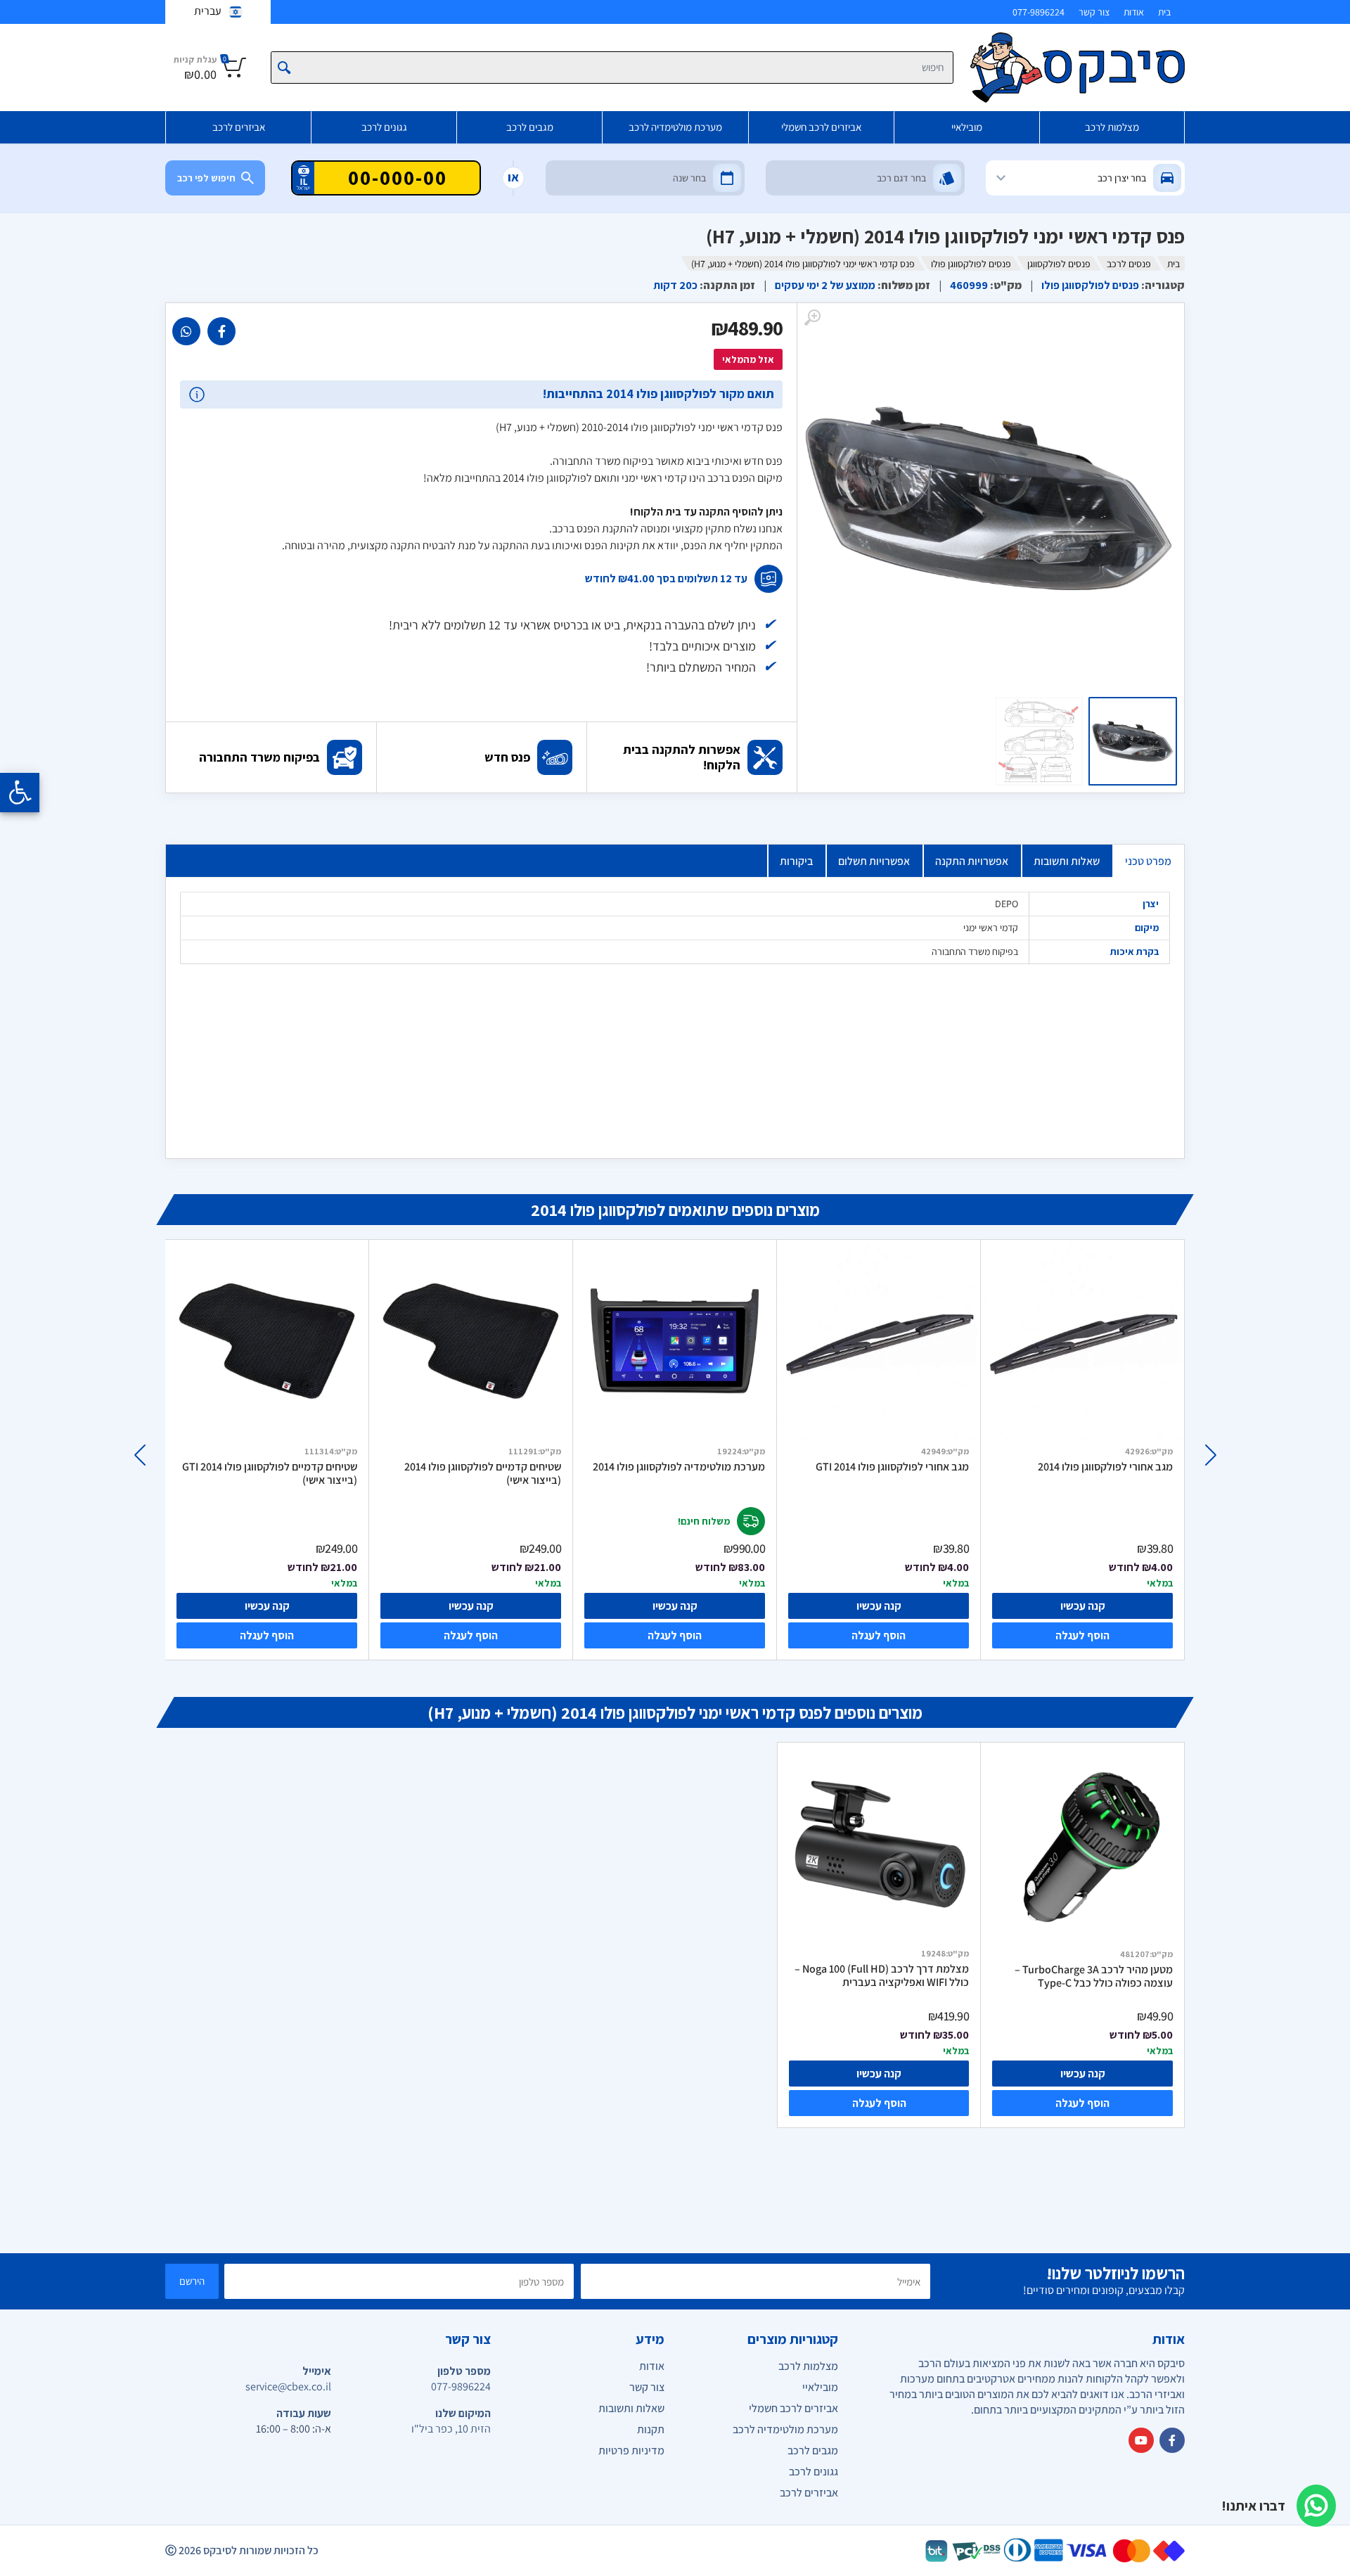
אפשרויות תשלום (874, 861)
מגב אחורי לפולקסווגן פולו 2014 (1105, 1467)
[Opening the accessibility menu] (20, 793)
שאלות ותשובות (1067, 861)
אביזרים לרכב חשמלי (821, 127)
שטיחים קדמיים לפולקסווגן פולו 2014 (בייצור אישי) (483, 1474)
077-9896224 (1039, 12)
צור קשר (1094, 12)
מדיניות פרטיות (631, 2450)
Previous (1210, 1455)
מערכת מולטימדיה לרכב (675, 127)
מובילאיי (967, 127)
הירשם (192, 2281)
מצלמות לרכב (1112, 127)
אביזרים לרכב (239, 127)
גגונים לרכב (384, 127)
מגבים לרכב (530, 127)
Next (140, 1455)
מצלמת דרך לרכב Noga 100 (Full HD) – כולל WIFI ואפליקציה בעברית (882, 1976)
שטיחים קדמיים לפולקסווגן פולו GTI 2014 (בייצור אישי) (270, 1474)
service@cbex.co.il (288, 2386)
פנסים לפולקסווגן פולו (971, 264)
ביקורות (796, 861)
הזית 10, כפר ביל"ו (451, 2429)
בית (1164, 12)
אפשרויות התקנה (972, 861)
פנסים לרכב (1129, 264)
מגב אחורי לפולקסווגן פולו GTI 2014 (892, 1467)
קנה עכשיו (267, 1606)
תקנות (651, 2429)
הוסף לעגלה (267, 1635)
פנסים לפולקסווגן (1059, 264)
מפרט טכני (1148, 861)
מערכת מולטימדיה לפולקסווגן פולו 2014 (679, 1467)
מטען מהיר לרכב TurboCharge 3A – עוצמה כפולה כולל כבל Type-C (1094, 1976)
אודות (1134, 12)
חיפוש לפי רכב (206, 178)
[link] (221, 331)
